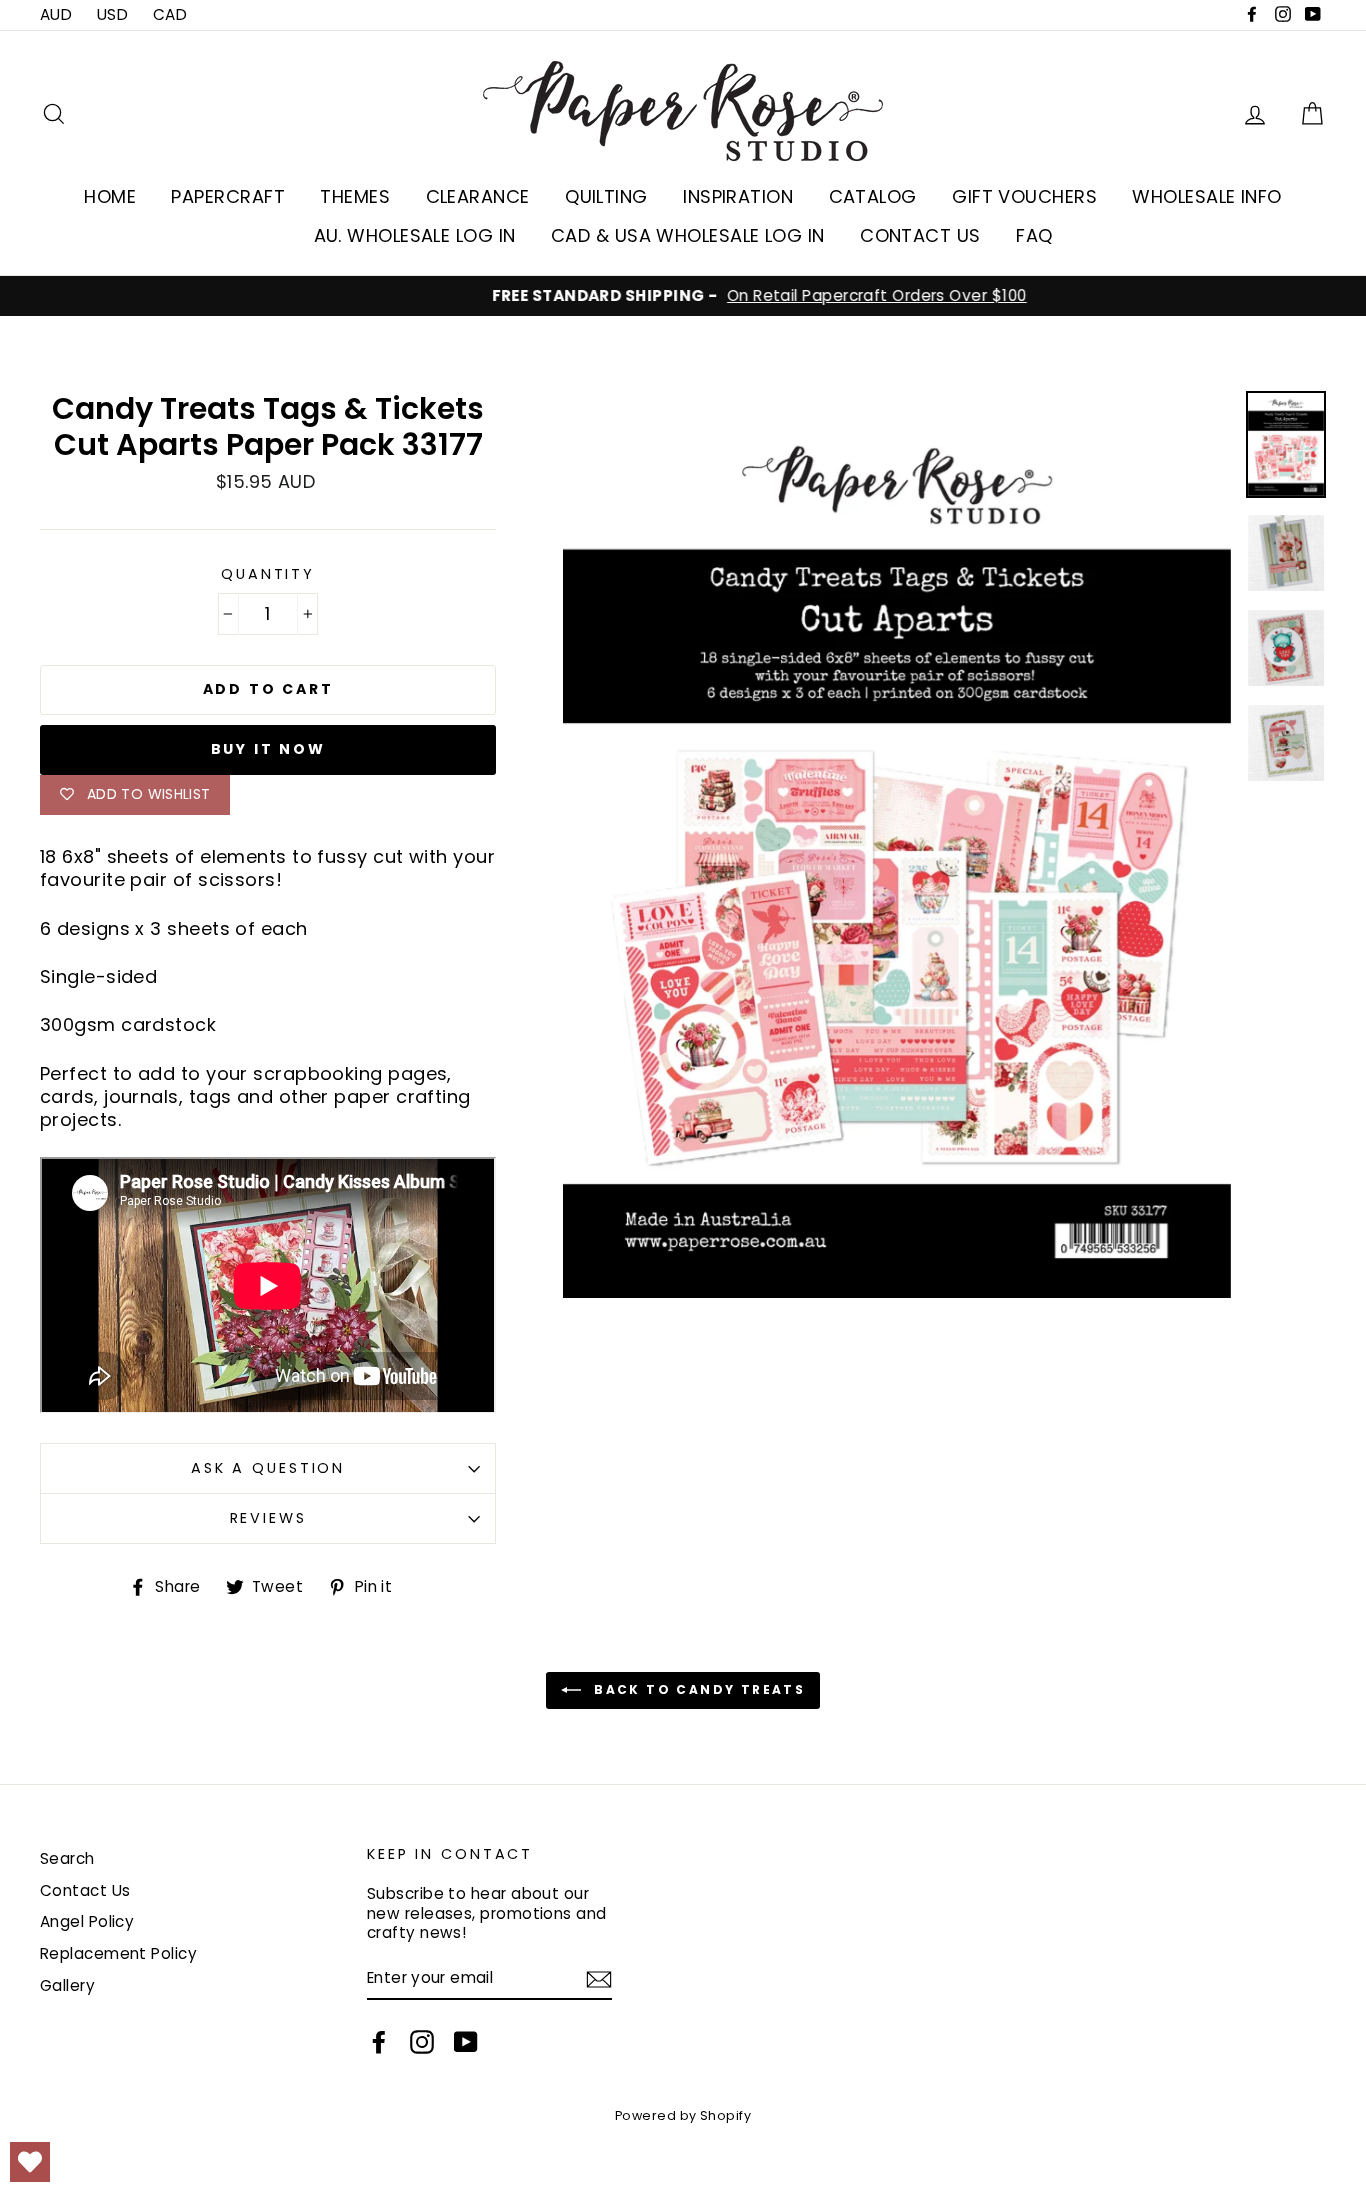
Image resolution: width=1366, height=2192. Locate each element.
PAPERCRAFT (228, 196)
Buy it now (268, 749)
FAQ (1034, 235)
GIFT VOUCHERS (1024, 196)
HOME (110, 196)
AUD (56, 14)
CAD (170, 14)
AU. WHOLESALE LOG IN (415, 235)
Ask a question (268, 1468)
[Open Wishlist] (30, 2162)
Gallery (67, 1985)
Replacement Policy (118, 1953)
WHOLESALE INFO (1206, 196)
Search (67, 1858)
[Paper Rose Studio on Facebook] (379, 2042)
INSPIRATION (738, 196)
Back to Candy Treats (697, 1689)
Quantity (268, 574)
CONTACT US (920, 235)
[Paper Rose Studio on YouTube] (466, 2042)
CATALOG (873, 196)
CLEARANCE (478, 196)
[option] (683, 296)
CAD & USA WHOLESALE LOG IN (688, 235)
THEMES (355, 196)
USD (112, 14)
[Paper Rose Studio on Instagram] (422, 2042)
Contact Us (85, 1890)
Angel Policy (87, 1921)
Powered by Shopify (683, 2115)
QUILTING (606, 196)
